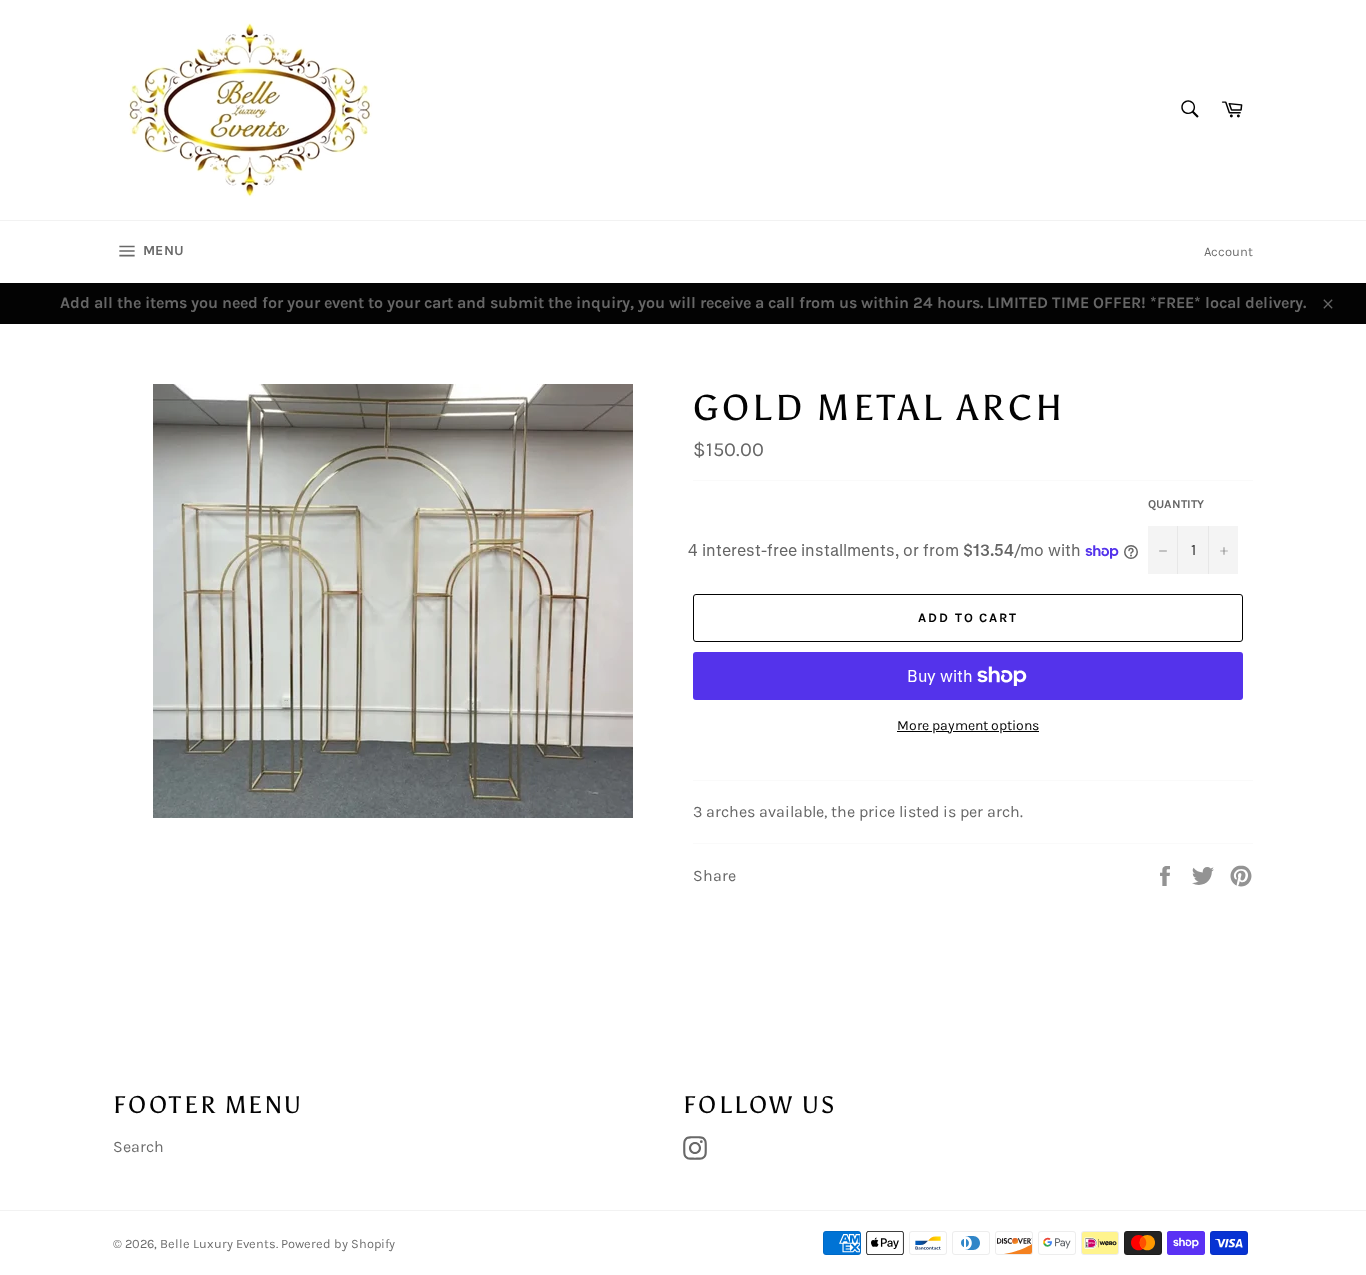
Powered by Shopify (338, 1243)
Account (1228, 251)
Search (138, 1146)
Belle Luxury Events (218, 1243)
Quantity (1176, 504)
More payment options (968, 725)
